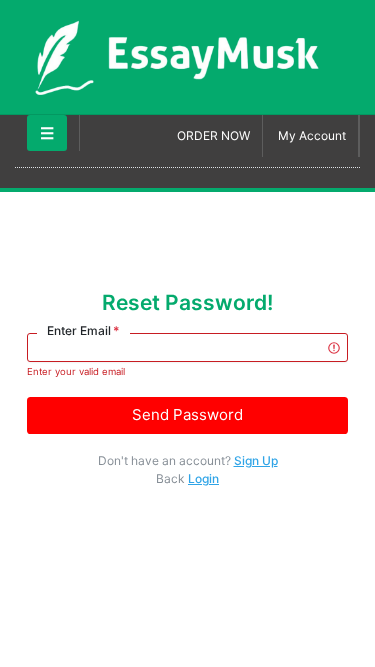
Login (203, 478)
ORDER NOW (213, 135)
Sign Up (256, 460)
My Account (312, 135)
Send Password (187, 414)
